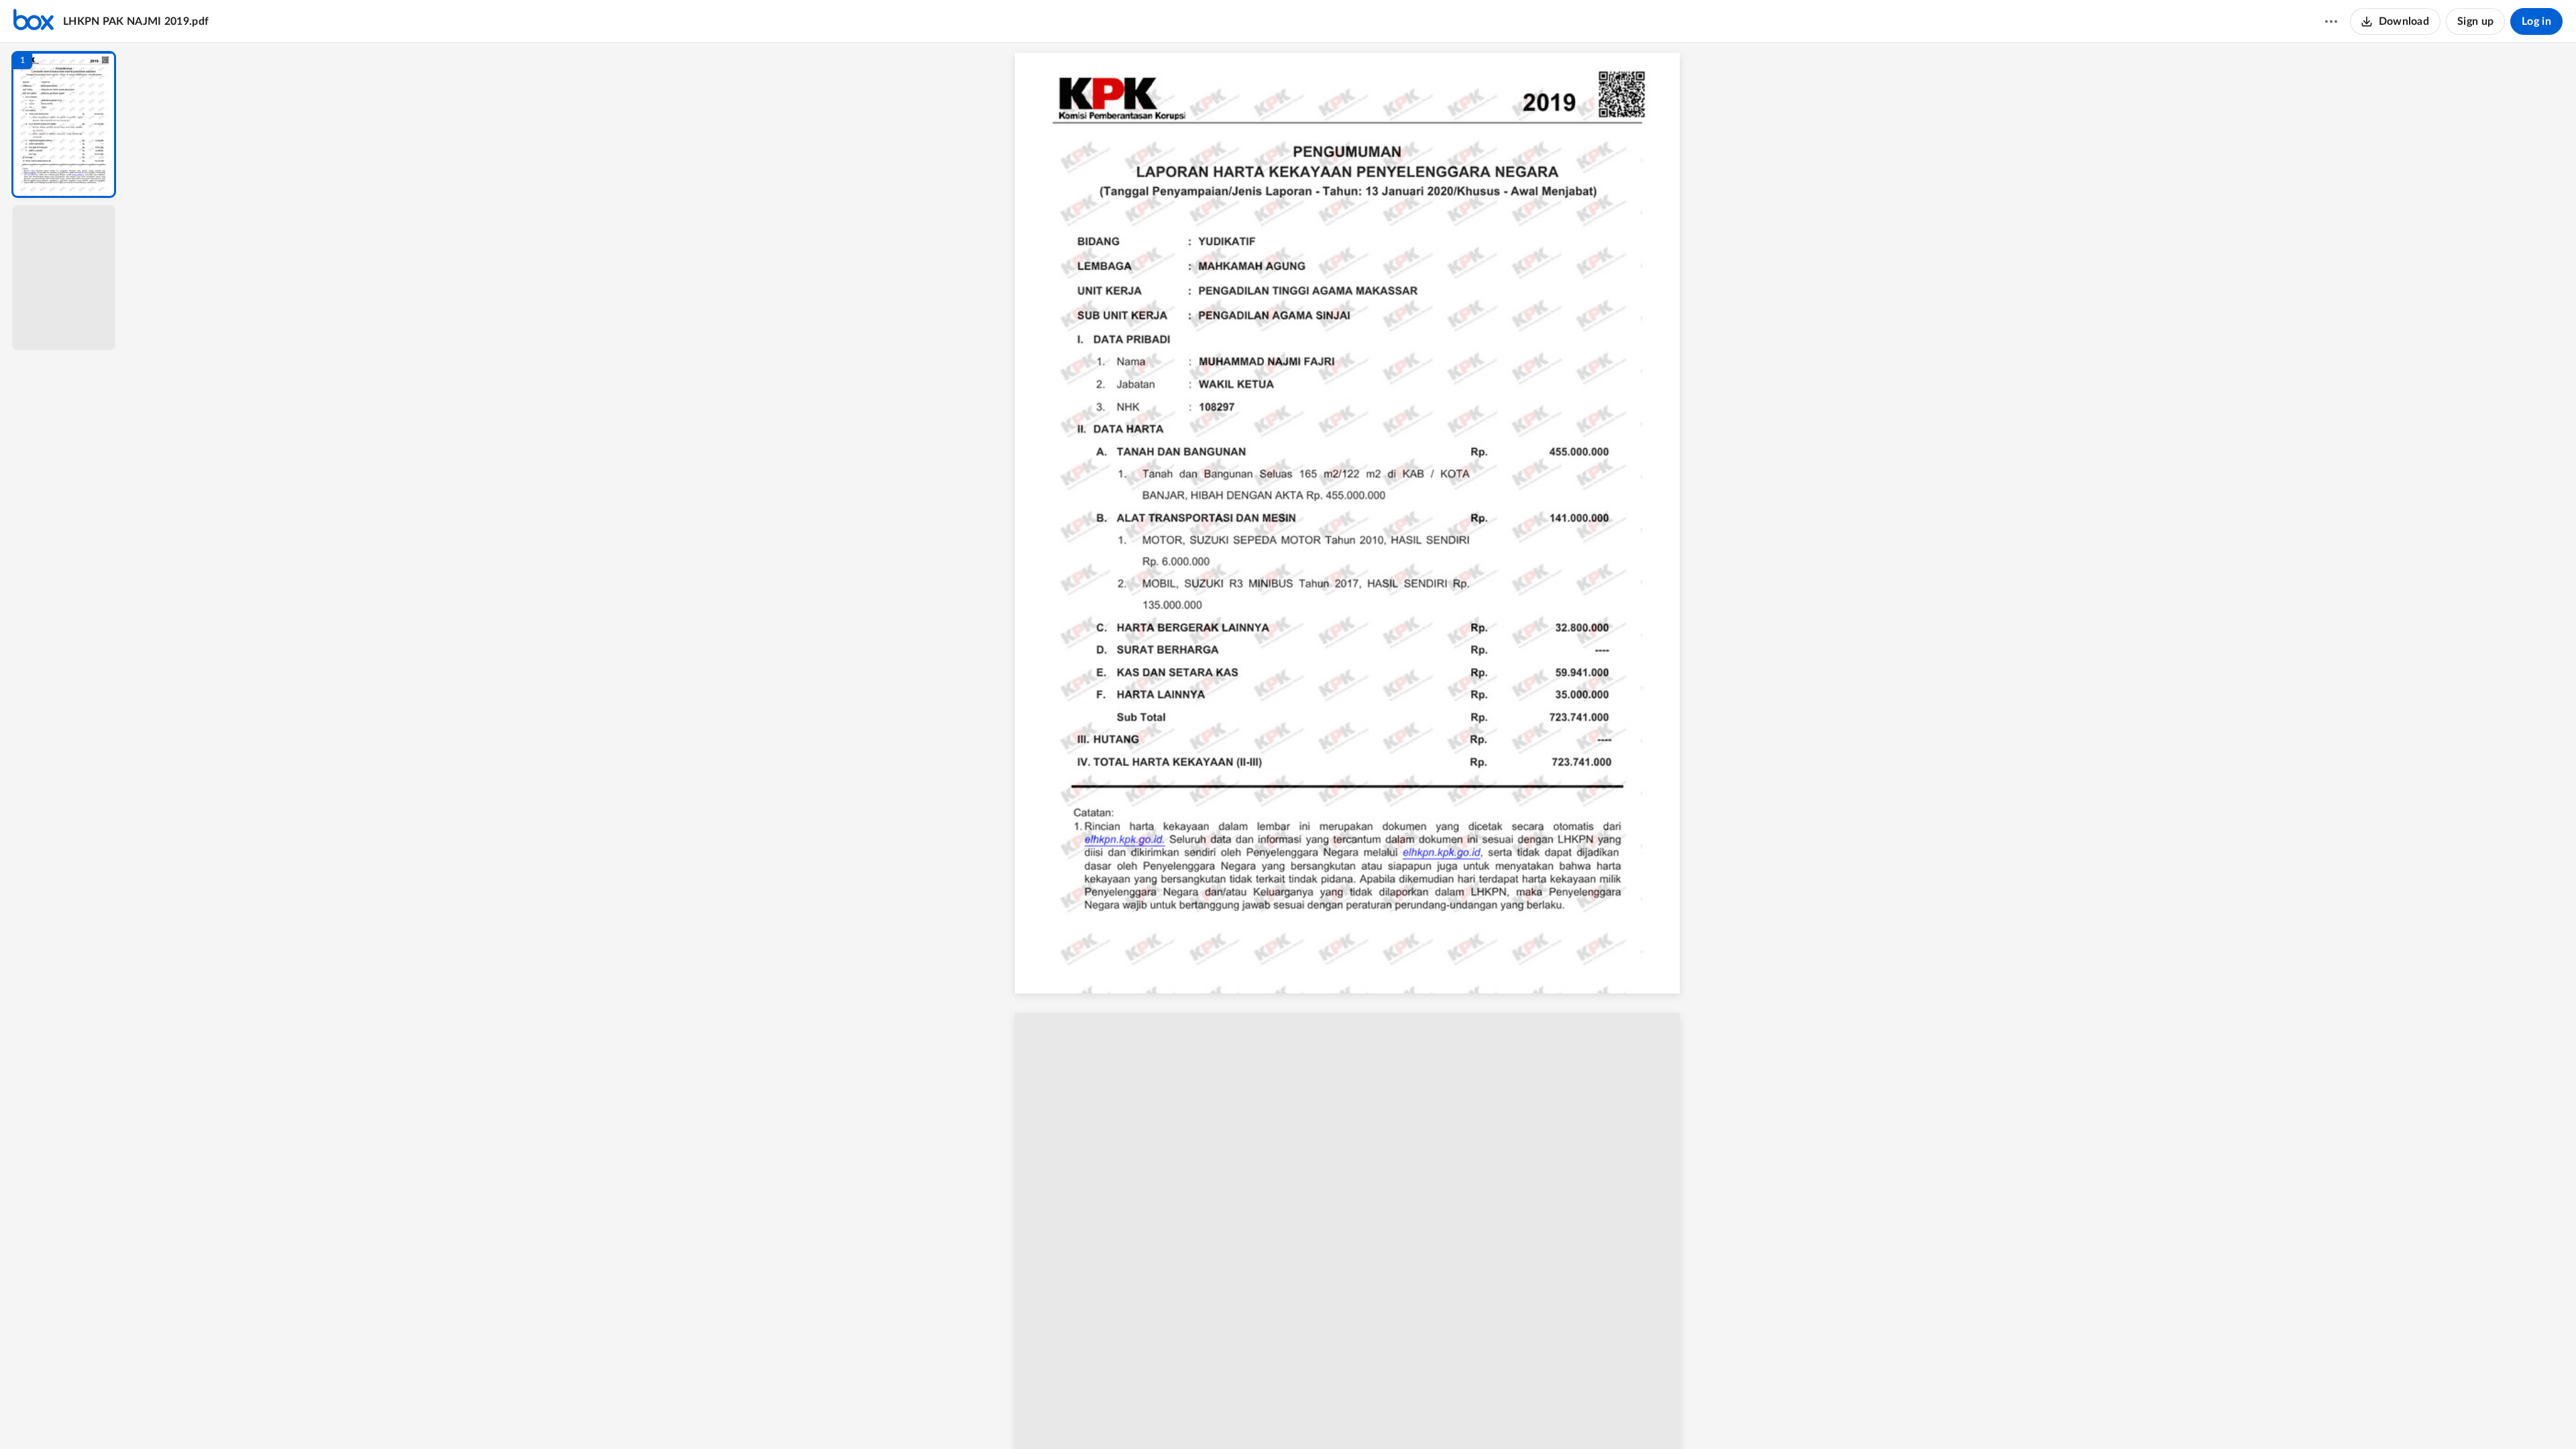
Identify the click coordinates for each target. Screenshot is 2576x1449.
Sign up (2475, 21)
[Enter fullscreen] (1476, 1416)
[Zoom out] (1354, 1416)
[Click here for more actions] (2331, 21)
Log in (2536, 21)
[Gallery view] (1452, 1416)
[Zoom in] (1399, 1416)
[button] (64, 124)
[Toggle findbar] (1253, 1416)
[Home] (34, 21)
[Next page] (1326, 1416)
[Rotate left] (1426, 1416)
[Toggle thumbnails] (1229, 1416)
